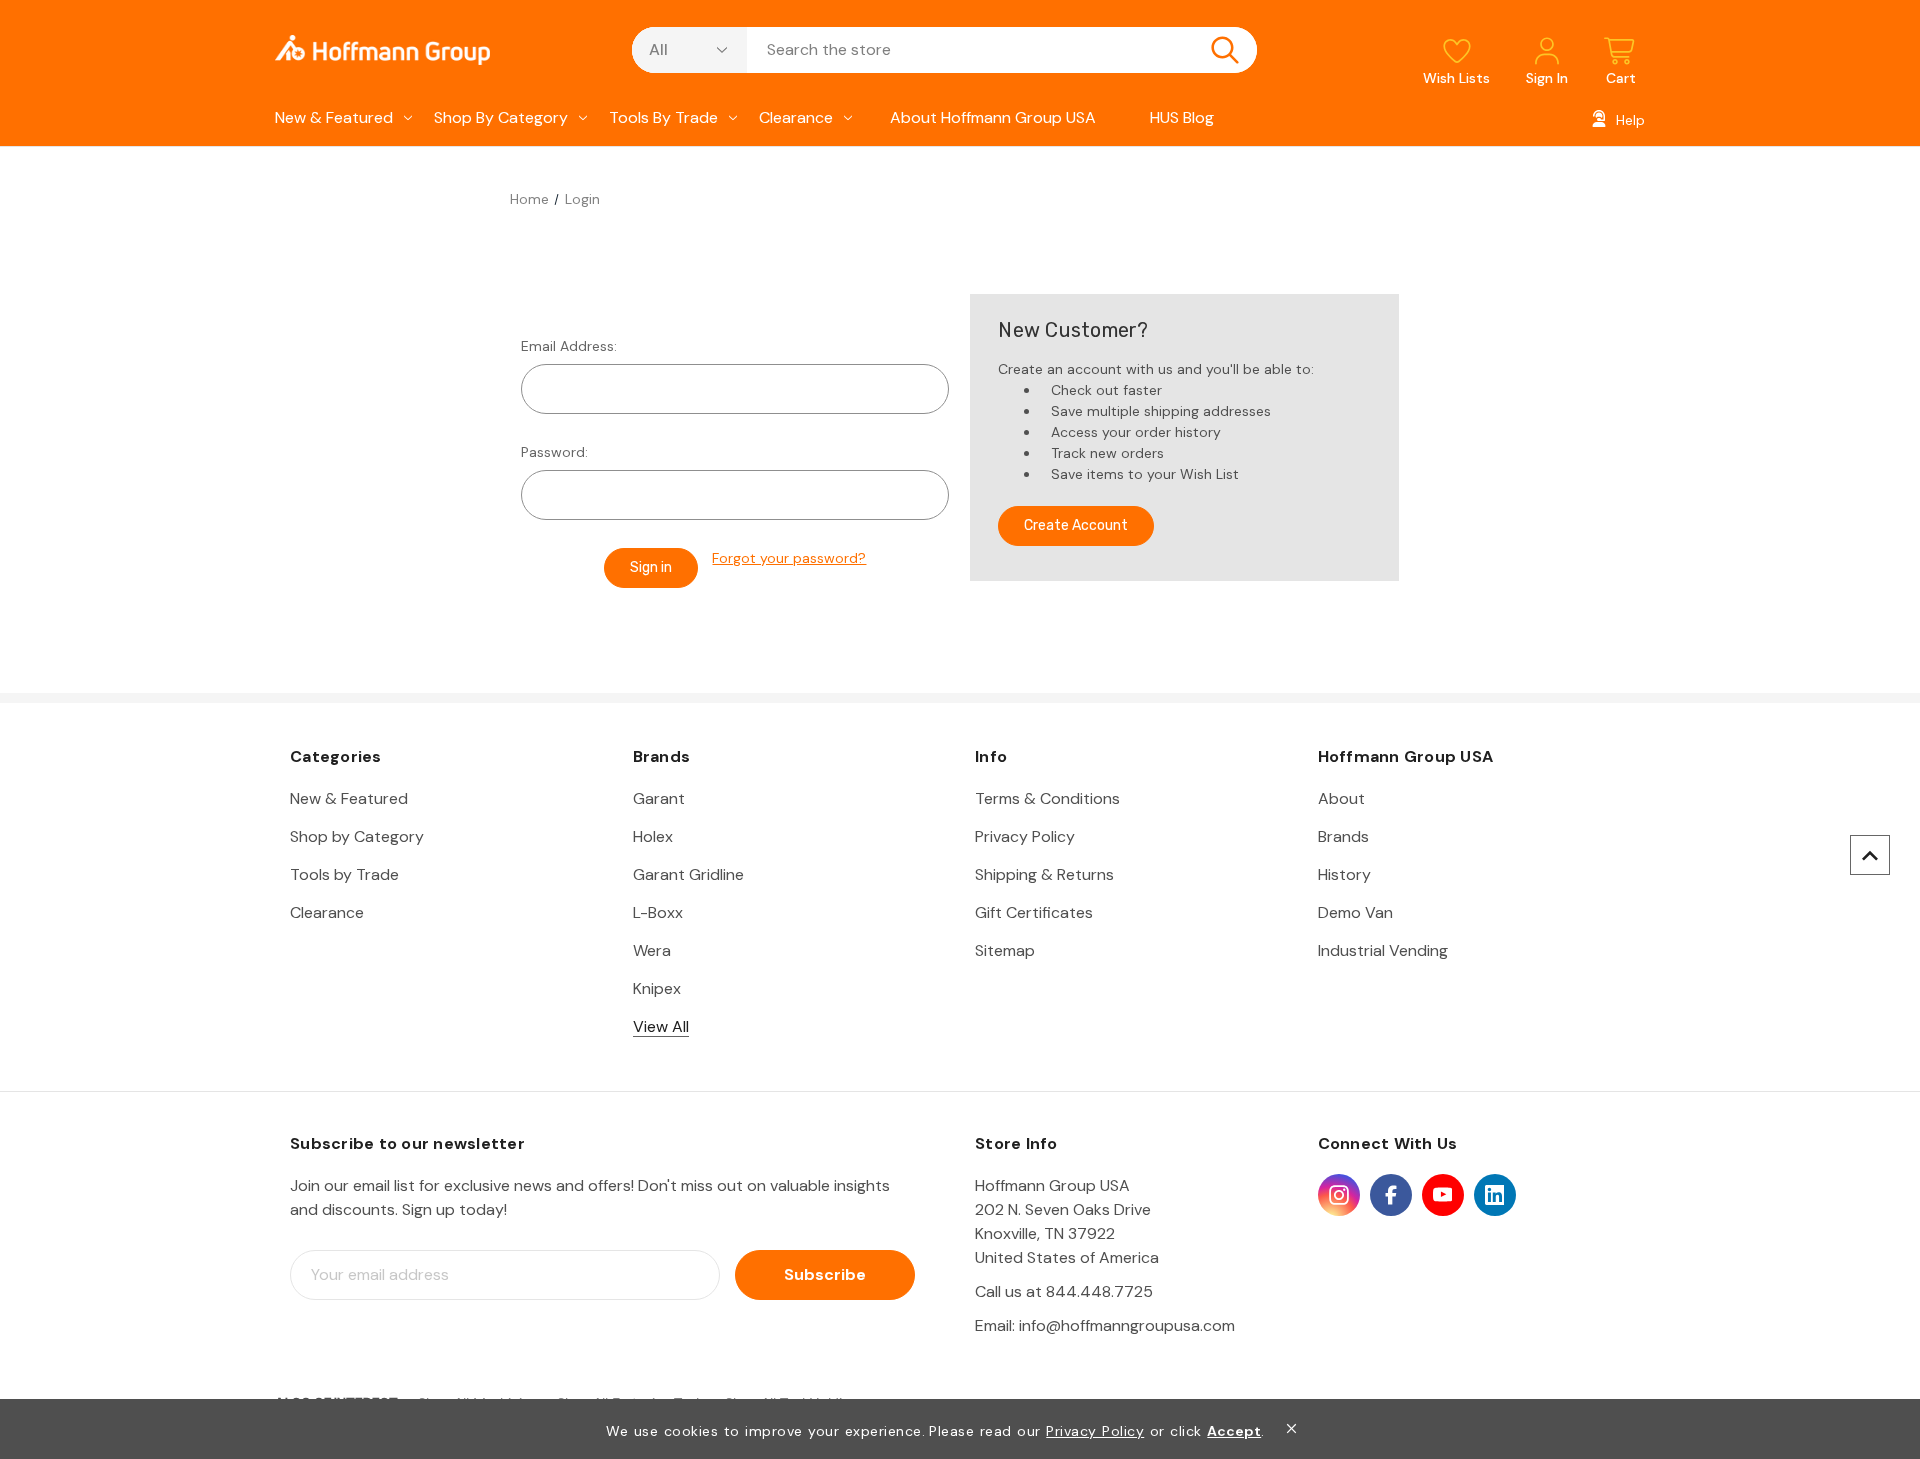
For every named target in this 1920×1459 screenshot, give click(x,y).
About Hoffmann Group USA (993, 117)
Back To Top (1870, 855)
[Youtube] (1443, 1195)
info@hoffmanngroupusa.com (1127, 1325)
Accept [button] (1234, 1431)
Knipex (657, 988)
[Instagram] (1339, 1195)
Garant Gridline (688, 874)
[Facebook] (1391, 1195)
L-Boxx (658, 912)
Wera (652, 950)
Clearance (796, 117)
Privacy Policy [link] (1095, 1431)
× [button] (1291, 1428)
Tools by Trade (663, 117)
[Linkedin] (1495, 1195)
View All (661, 1026)
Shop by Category (501, 117)
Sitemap (1005, 950)
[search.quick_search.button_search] (1225, 50)
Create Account (1076, 525)
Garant (659, 798)
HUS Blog (1182, 117)
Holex (653, 836)
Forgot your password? (789, 558)
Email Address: (569, 346)
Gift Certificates (1034, 912)
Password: (554, 452)
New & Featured (334, 117)
